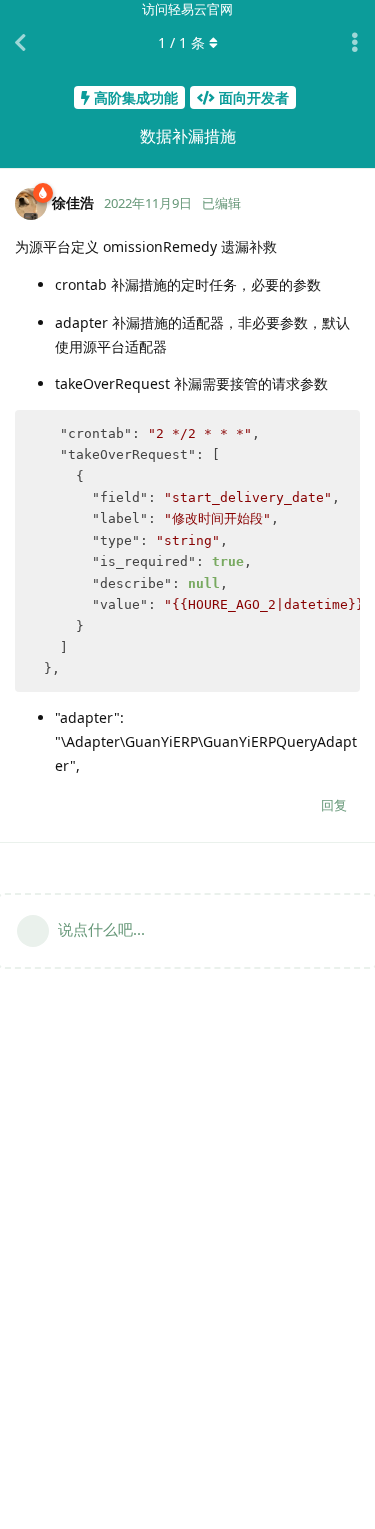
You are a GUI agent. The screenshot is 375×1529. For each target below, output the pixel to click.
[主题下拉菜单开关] (355, 43)
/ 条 (181, 42)
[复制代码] (336, 434)
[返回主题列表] (20, 43)
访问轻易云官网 (187, 9)
